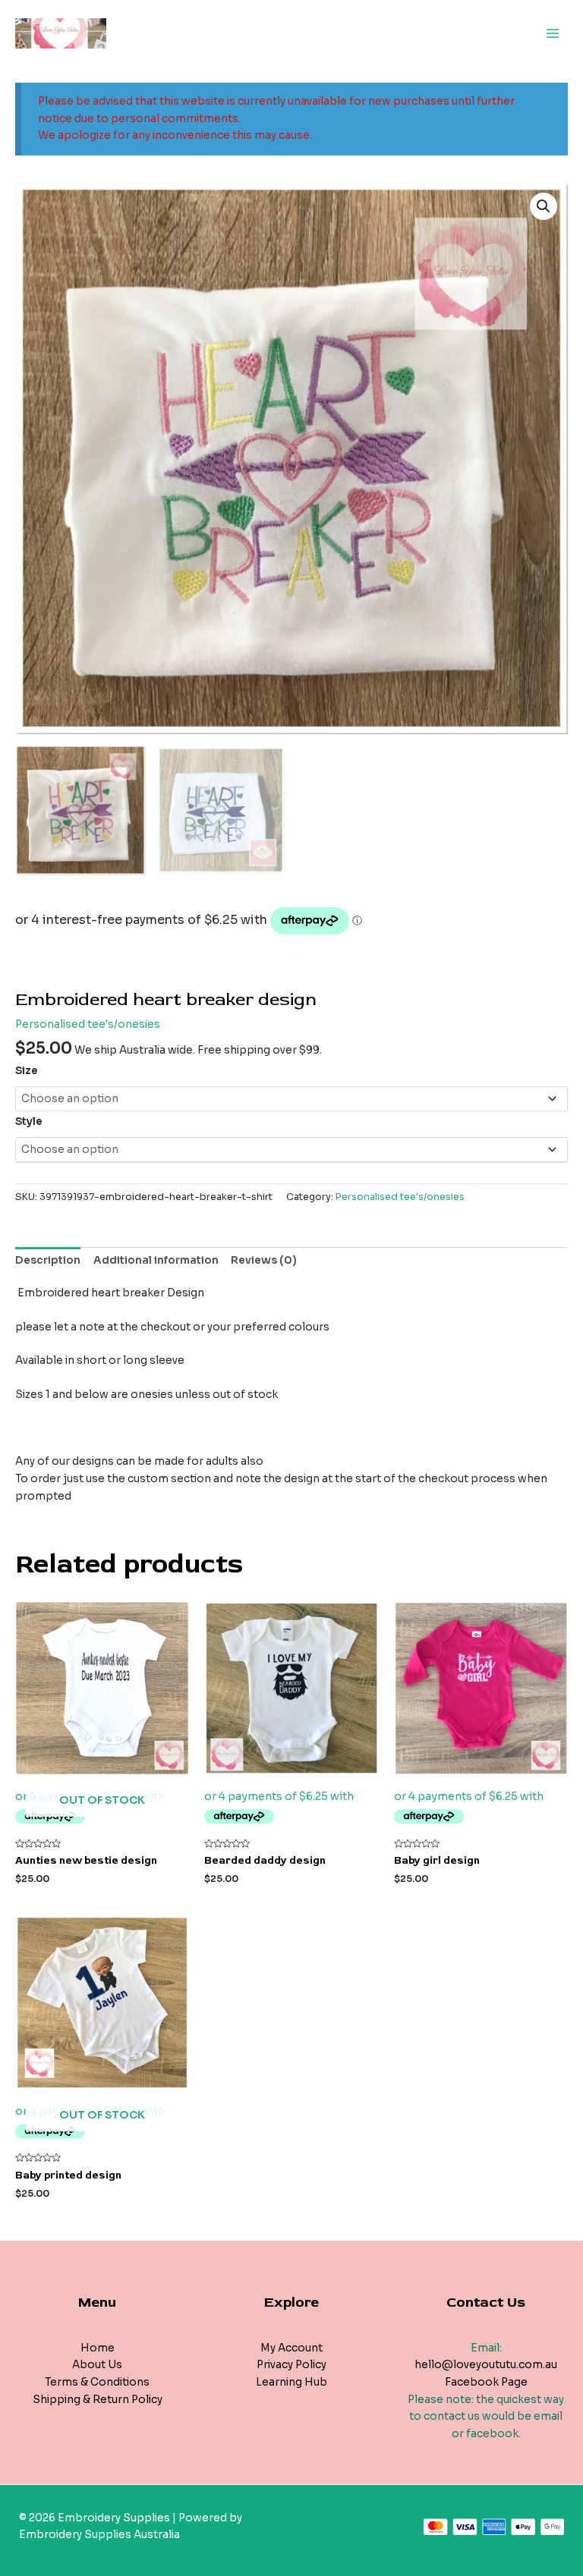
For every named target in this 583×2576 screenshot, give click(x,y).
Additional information (156, 1260)
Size (27, 1071)
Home (98, 2348)
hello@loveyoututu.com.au (486, 2365)
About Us (97, 2365)
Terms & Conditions (97, 2382)
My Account (291, 2348)
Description (48, 1260)
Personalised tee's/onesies (88, 1024)
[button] (544, 206)
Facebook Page (486, 2382)
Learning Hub (291, 2382)
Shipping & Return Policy (98, 2400)
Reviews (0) (264, 1260)
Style (29, 1122)
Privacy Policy (291, 2365)
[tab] (48, 1261)
